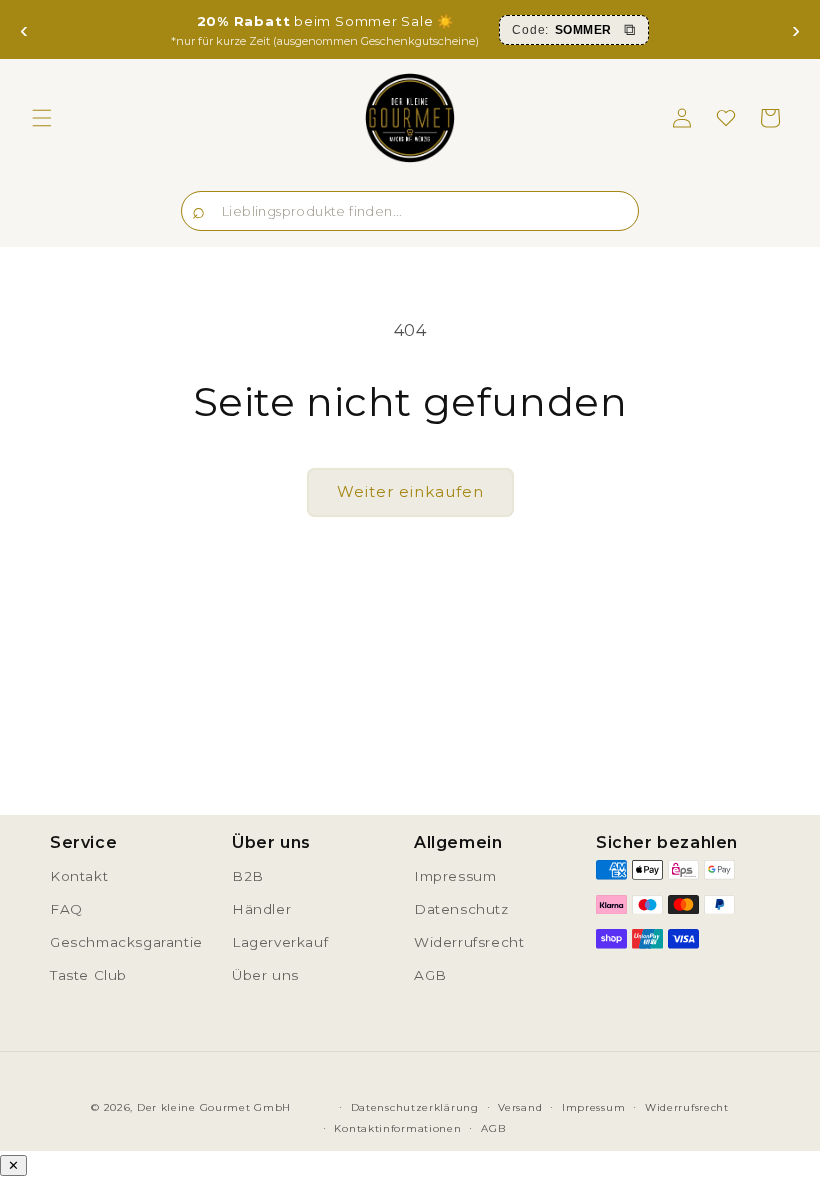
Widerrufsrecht (469, 942)
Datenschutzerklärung (415, 1107)
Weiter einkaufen (410, 491)
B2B (248, 876)
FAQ (66, 909)
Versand (520, 1107)
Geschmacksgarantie (126, 942)
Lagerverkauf (280, 942)
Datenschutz (461, 909)
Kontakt (79, 876)
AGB (430, 975)
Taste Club (88, 975)
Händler (261, 909)
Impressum (455, 876)
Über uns (265, 975)
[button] (42, 118)
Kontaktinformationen (397, 1128)
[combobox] (410, 211)
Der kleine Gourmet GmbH (214, 1107)
